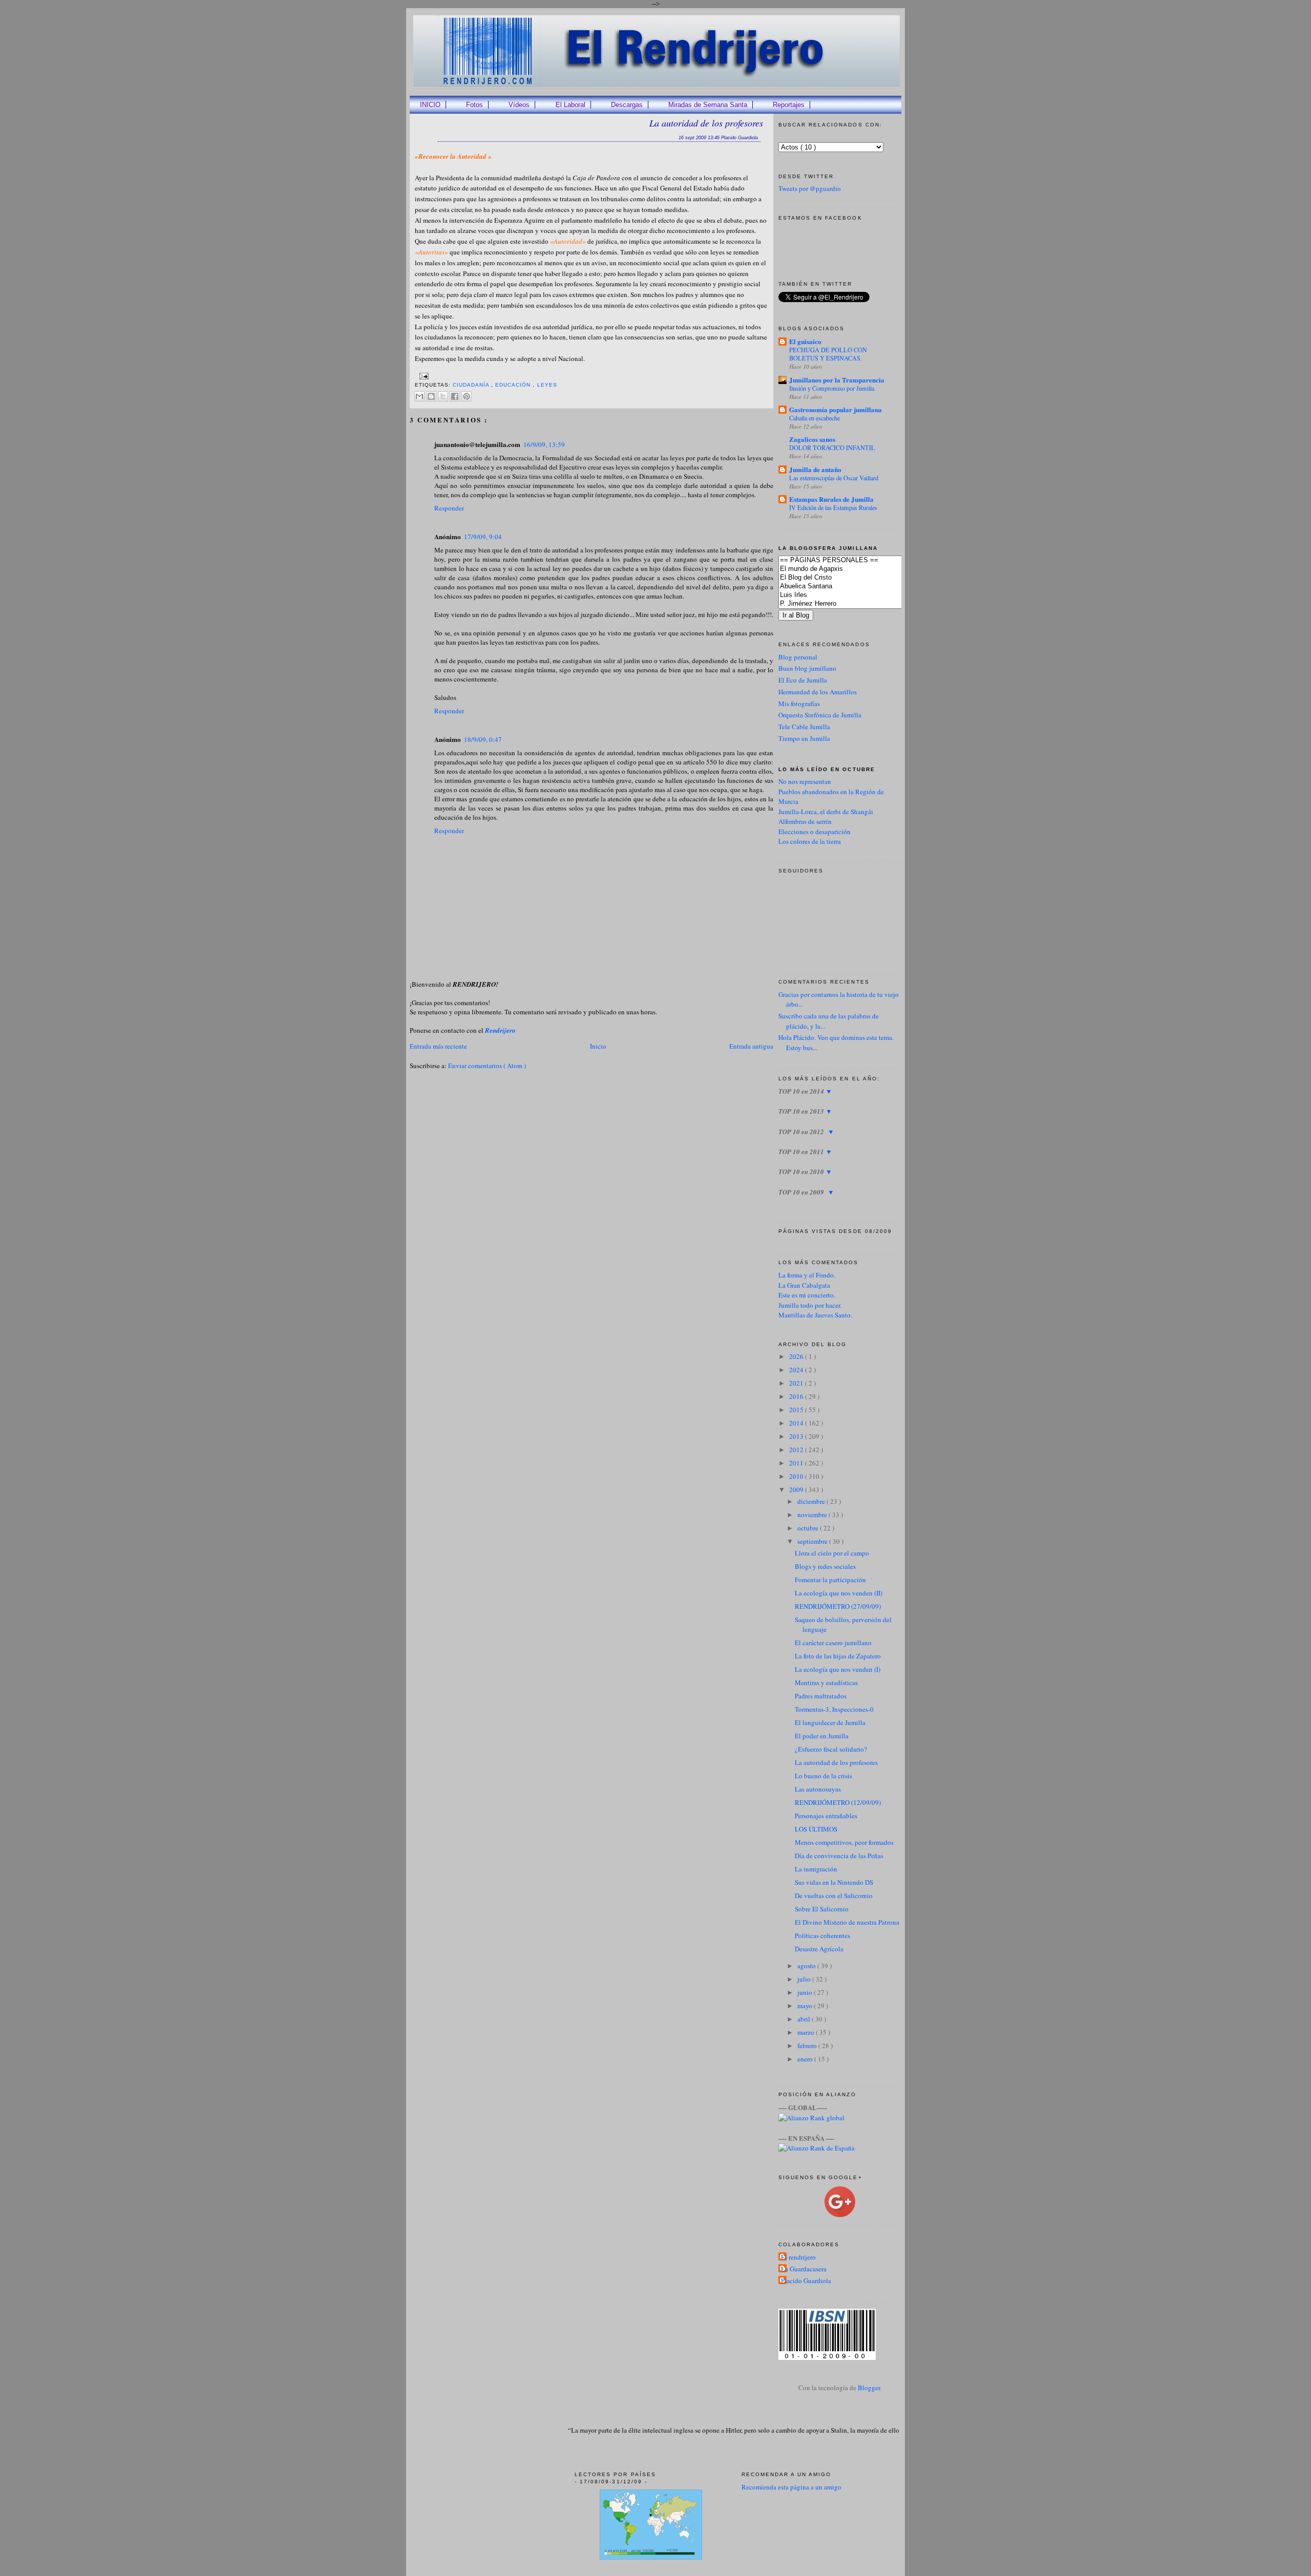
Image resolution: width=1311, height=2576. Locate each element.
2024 (797, 1370)
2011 (797, 1463)
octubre (809, 1528)
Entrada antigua (751, 1046)
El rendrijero (798, 2257)
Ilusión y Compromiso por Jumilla (832, 388)
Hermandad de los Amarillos (818, 692)
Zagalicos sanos (812, 439)
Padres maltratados (821, 1696)
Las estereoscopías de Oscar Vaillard (834, 478)
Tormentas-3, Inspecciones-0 (834, 1709)
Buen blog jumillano (807, 668)
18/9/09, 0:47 (483, 739)
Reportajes (789, 105)
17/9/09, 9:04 (483, 537)
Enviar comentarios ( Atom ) (487, 1066)
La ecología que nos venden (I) (838, 1669)
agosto (807, 1966)
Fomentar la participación (830, 1580)
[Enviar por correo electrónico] (419, 396)
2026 (797, 1356)
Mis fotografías (799, 704)
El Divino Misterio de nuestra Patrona (847, 1922)
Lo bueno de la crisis (823, 1776)
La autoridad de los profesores (706, 123)
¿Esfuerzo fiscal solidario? (831, 1749)
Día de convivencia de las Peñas (839, 1856)
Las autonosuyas (818, 1789)
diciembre (812, 1501)
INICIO (430, 105)
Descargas (627, 105)
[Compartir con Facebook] (455, 396)
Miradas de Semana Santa (708, 105)
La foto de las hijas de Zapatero (838, 1656)
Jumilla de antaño (815, 469)
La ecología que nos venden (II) (839, 1593)
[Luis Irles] (855, 595)
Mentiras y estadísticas (826, 1683)
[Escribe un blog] (431, 396)
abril (805, 2019)
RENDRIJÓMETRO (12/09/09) (838, 1802)
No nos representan (805, 781)
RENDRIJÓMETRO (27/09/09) (838, 1606)
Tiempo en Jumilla (804, 738)
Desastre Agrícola (819, 1949)
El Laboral (570, 105)
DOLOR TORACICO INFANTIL (832, 448)
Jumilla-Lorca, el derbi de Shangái (826, 812)
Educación (514, 385)
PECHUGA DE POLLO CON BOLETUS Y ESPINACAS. (828, 354)
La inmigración (816, 1869)
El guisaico (805, 341)
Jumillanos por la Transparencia (837, 380)
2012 (797, 1450)
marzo (807, 2032)
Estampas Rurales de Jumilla (831, 499)
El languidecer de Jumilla (830, 1722)
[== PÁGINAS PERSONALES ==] (855, 560)
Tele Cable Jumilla (804, 727)
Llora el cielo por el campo (832, 1553)
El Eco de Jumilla (803, 680)
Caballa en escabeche (815, 418)
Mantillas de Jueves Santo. (815, 1315)
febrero (808, 2046)
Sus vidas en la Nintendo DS (834, 1882)
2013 (797, 1436)
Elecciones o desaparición (815, 832)
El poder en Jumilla (822, 1736)
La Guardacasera (804, 2269)
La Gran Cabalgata (804, 1285)
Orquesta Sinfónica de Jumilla (820, 715)
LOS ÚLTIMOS (816, 1829)
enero (806, 2059)
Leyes (547, 385)
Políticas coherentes (822, 1935)
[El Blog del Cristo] (855, 578)
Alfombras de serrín (805, 821)
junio (806, 1992)
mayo (806, 2006)
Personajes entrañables (826, 1816)
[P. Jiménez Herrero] (855, 604)
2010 (797, 1476)
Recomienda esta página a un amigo (791, 2487)
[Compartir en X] (443, 396)
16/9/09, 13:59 (544, 444)
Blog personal (798, 657)
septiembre (813, 1541)
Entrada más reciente (438, 1046)
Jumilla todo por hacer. (810, 1305)
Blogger (869, 2388)
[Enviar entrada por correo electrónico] (423, 376)
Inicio (598, 1046)
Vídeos (519, 105)
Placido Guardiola (806, 2281)
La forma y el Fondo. (807, 1275)
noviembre (813, 1515)
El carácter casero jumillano (833, 1643)
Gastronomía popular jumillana (836, 409)
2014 (797, 1423)
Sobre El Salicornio (822, 1909)
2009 (797, 1489)
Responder (449, 508)
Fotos (474, 105)
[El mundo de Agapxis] (855, 569)
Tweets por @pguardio (810, 188)
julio (805, 1979)
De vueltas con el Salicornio (834, 1896)
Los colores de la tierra (810, 841)
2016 (797, 1396)
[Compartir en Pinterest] (467, 396)
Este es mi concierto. (807, 1295)
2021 (797, 1383)
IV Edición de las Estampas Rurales (833, 507)
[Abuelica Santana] (855, 587)
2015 (797, 1410)
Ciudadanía (472, 385)
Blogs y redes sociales (825, 1566)
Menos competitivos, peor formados (844, 1842)
